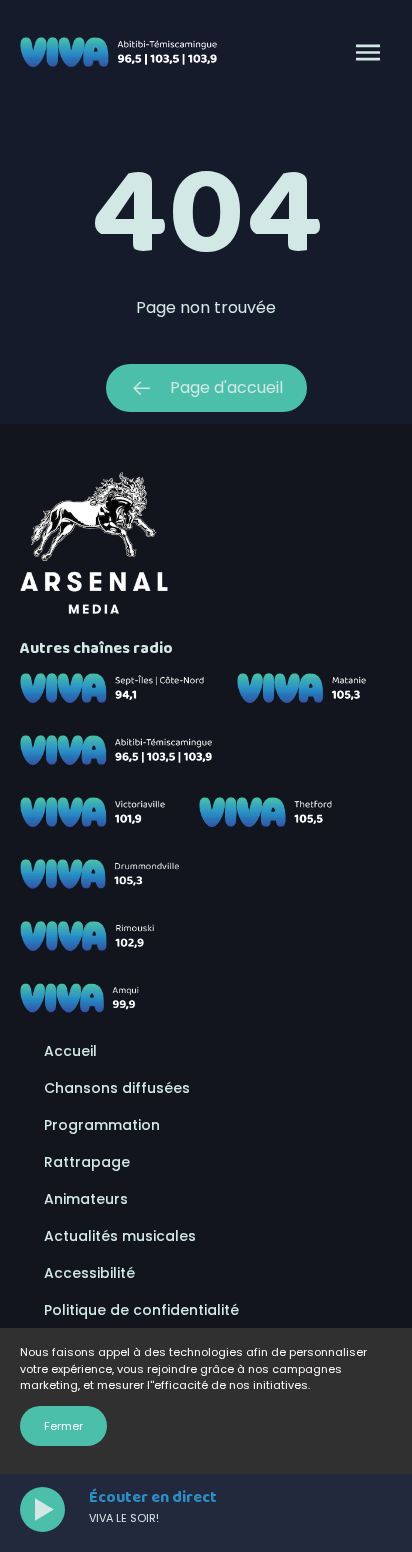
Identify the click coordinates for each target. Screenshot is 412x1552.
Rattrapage (87, 1162)
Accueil (70, 1051)
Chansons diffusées (117, 1088)
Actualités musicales (120, 1236)
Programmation (102, 1125)
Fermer (63, 1426)
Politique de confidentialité (141, 1310)
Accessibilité (89, 1273)
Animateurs (86, 1199)
